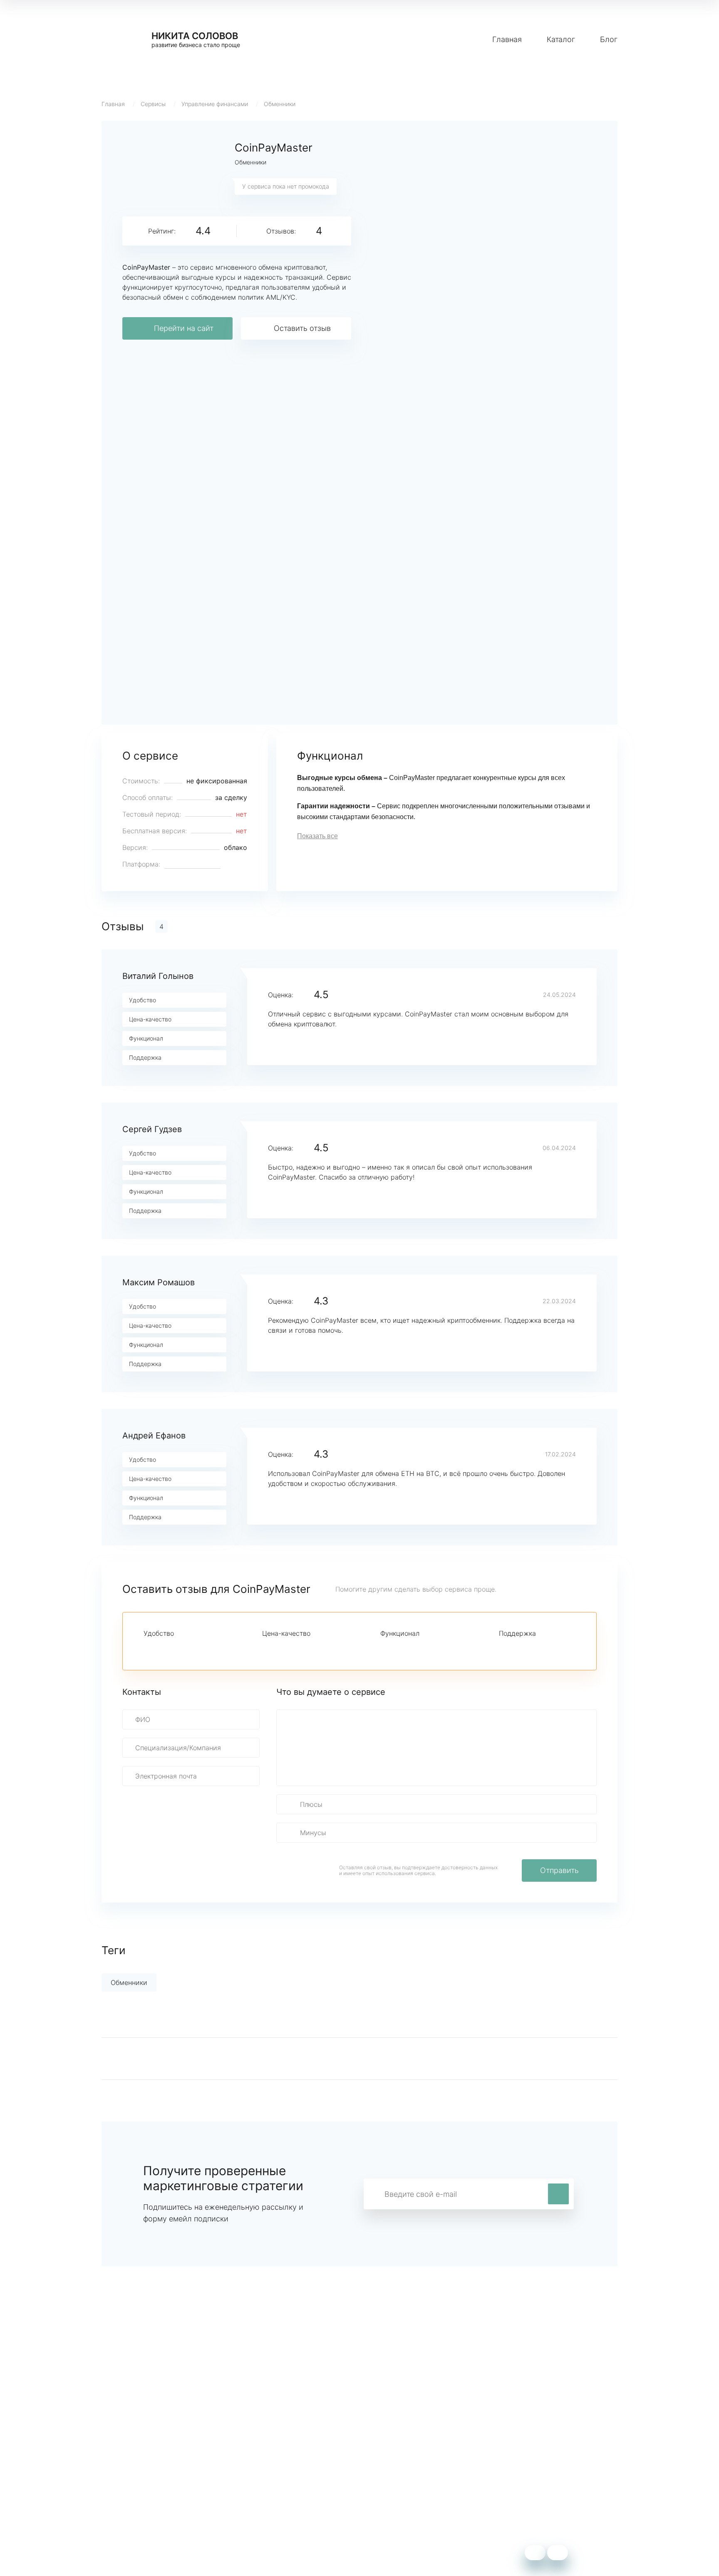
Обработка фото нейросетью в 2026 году (169, 2500)
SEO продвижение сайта (142, 2488)
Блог (609, 39)
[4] (191, 1648)
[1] (149, 1648)
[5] (205, 1648)
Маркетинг (276, 2475)
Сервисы (153, 104)
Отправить (559, 1870)
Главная (507, 39)
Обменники (280, 104)
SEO (265, 2500)
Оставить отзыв (302, 328)
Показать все (317, 836)
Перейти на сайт (184, 328)
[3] (177, 1648)
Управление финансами (215, 104)
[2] (163, 1648)
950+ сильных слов (133, 2475)
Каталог (561, 39)
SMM (267, 2488)
